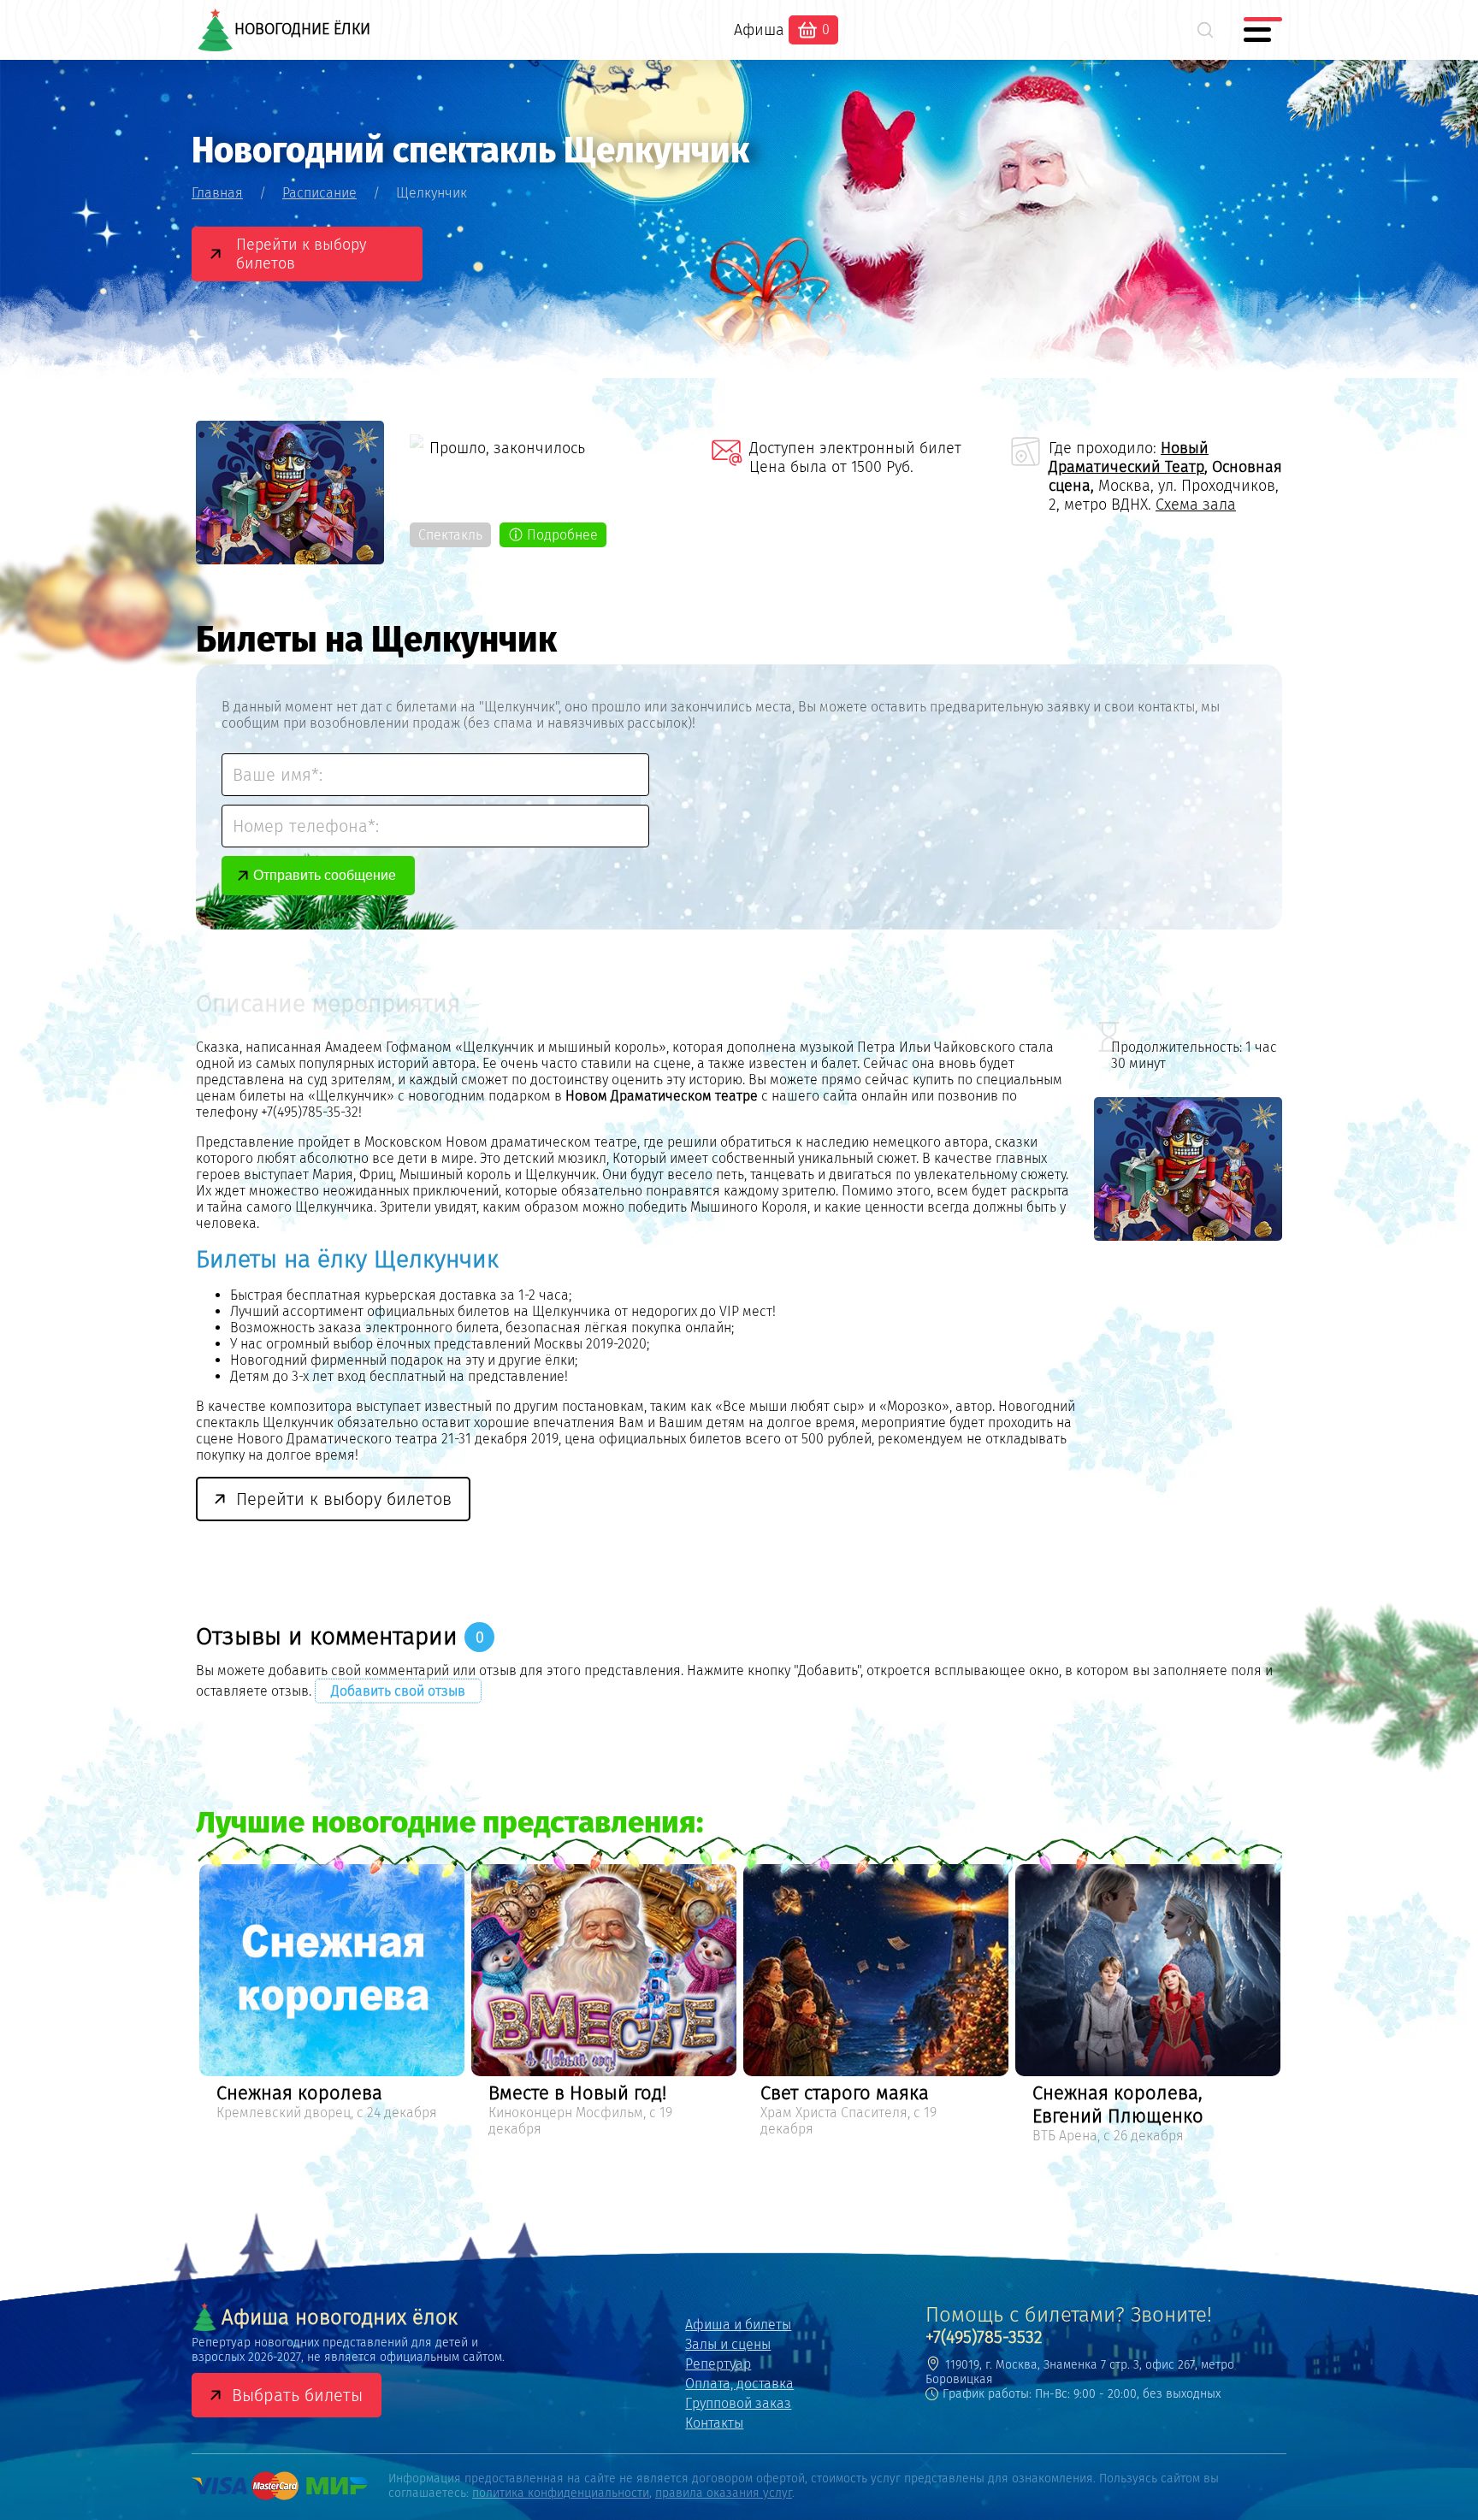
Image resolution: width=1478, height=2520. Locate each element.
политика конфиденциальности (561, 2493)
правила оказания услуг (724, 2493)
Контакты (714, 2423)
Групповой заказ (738, 2403)
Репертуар (718, 2364)
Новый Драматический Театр (1129, 457)
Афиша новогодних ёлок (340, 2317)
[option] (332, 2003)
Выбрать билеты (297, 2395)
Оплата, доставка (739, 2384)
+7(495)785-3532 (984, 2337)
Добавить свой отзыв (398, 1691)
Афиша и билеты (738, 2325)
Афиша (759, 30)
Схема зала (1196, 505)
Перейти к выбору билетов (301, 254)
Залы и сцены (728, 2344)
